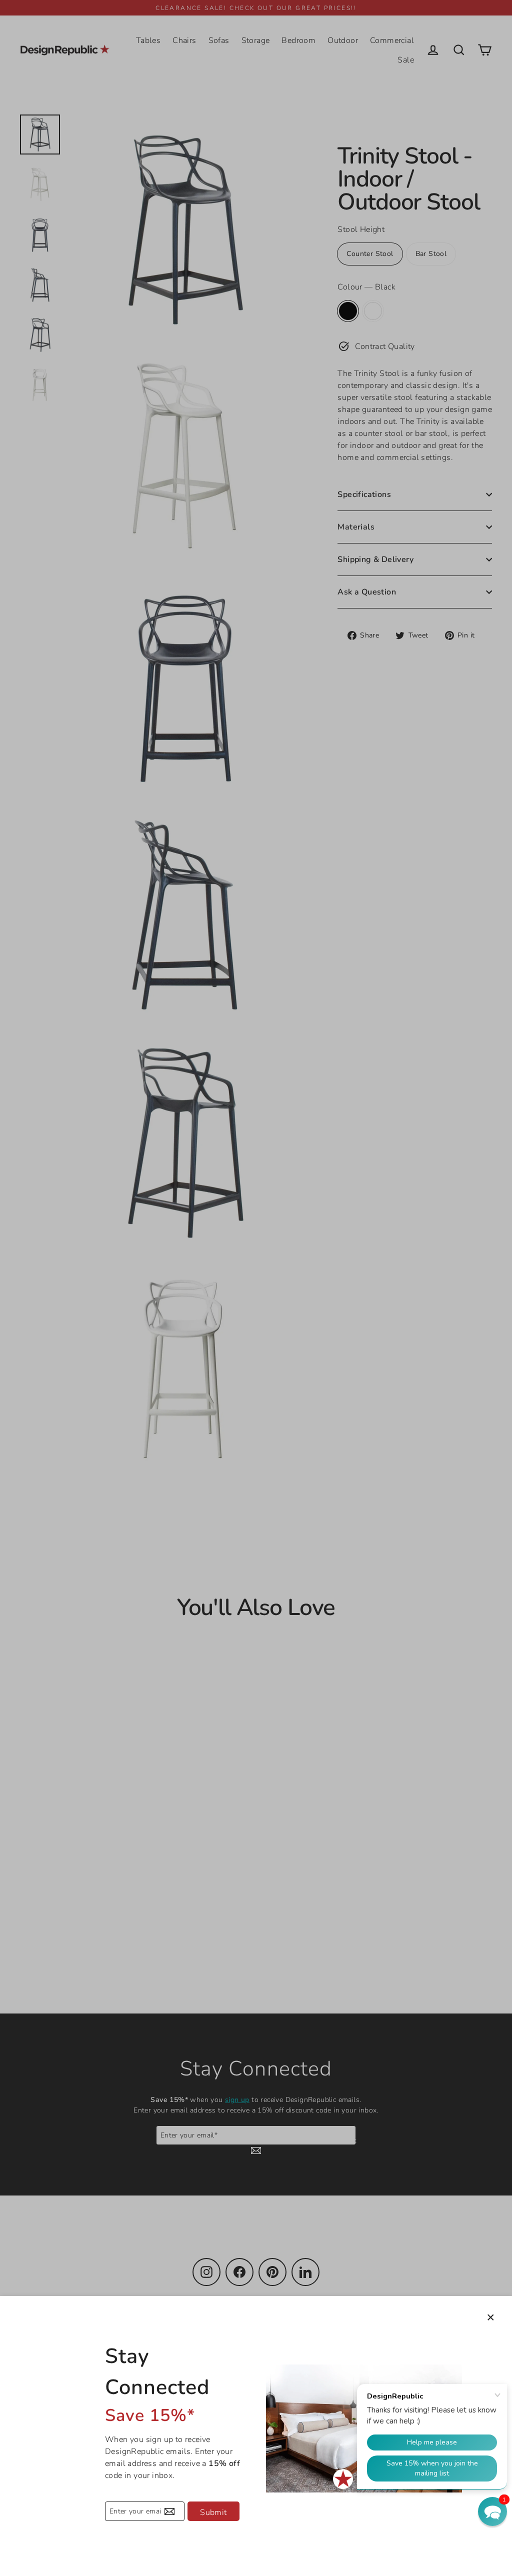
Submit (213, 2512)
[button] (492, 2511)
